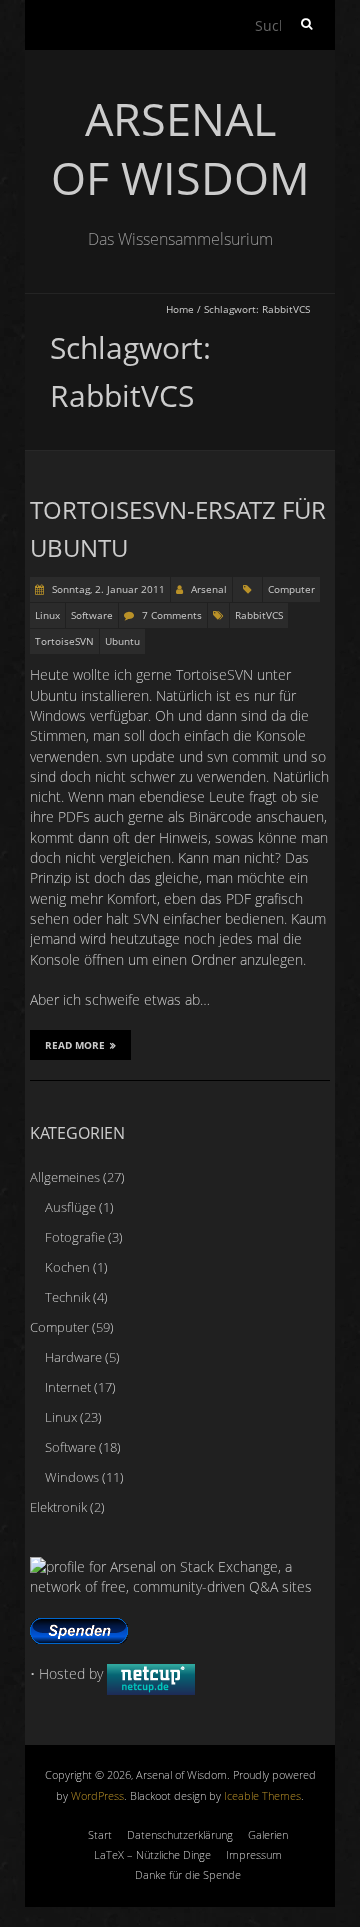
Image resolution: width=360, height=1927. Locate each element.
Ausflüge (70, 1207)
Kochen (67, 1267)
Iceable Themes (262, 1795)
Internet (68, 1387)
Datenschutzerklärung (180, 1834)
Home (180, 309)
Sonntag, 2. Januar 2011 (107, 589)
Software (92, 615)
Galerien (268, 1834)
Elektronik (58, 1507)
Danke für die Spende (188, 1874)
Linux (47, 615)
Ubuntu (122, 641)
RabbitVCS (259, 615)
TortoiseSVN (64, 641)
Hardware (73, 1357)
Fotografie (75, 1237)
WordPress (97, 1795)
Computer (291, 589)
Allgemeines (65, 1177)
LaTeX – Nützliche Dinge (152, 1854)
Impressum (254, 1854)
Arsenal (209, 589)
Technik (67, 1297)
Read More (75, 1045)
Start (100, 1834)
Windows (72, 1477)
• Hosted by (68, 1673)
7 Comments (172, 615)
